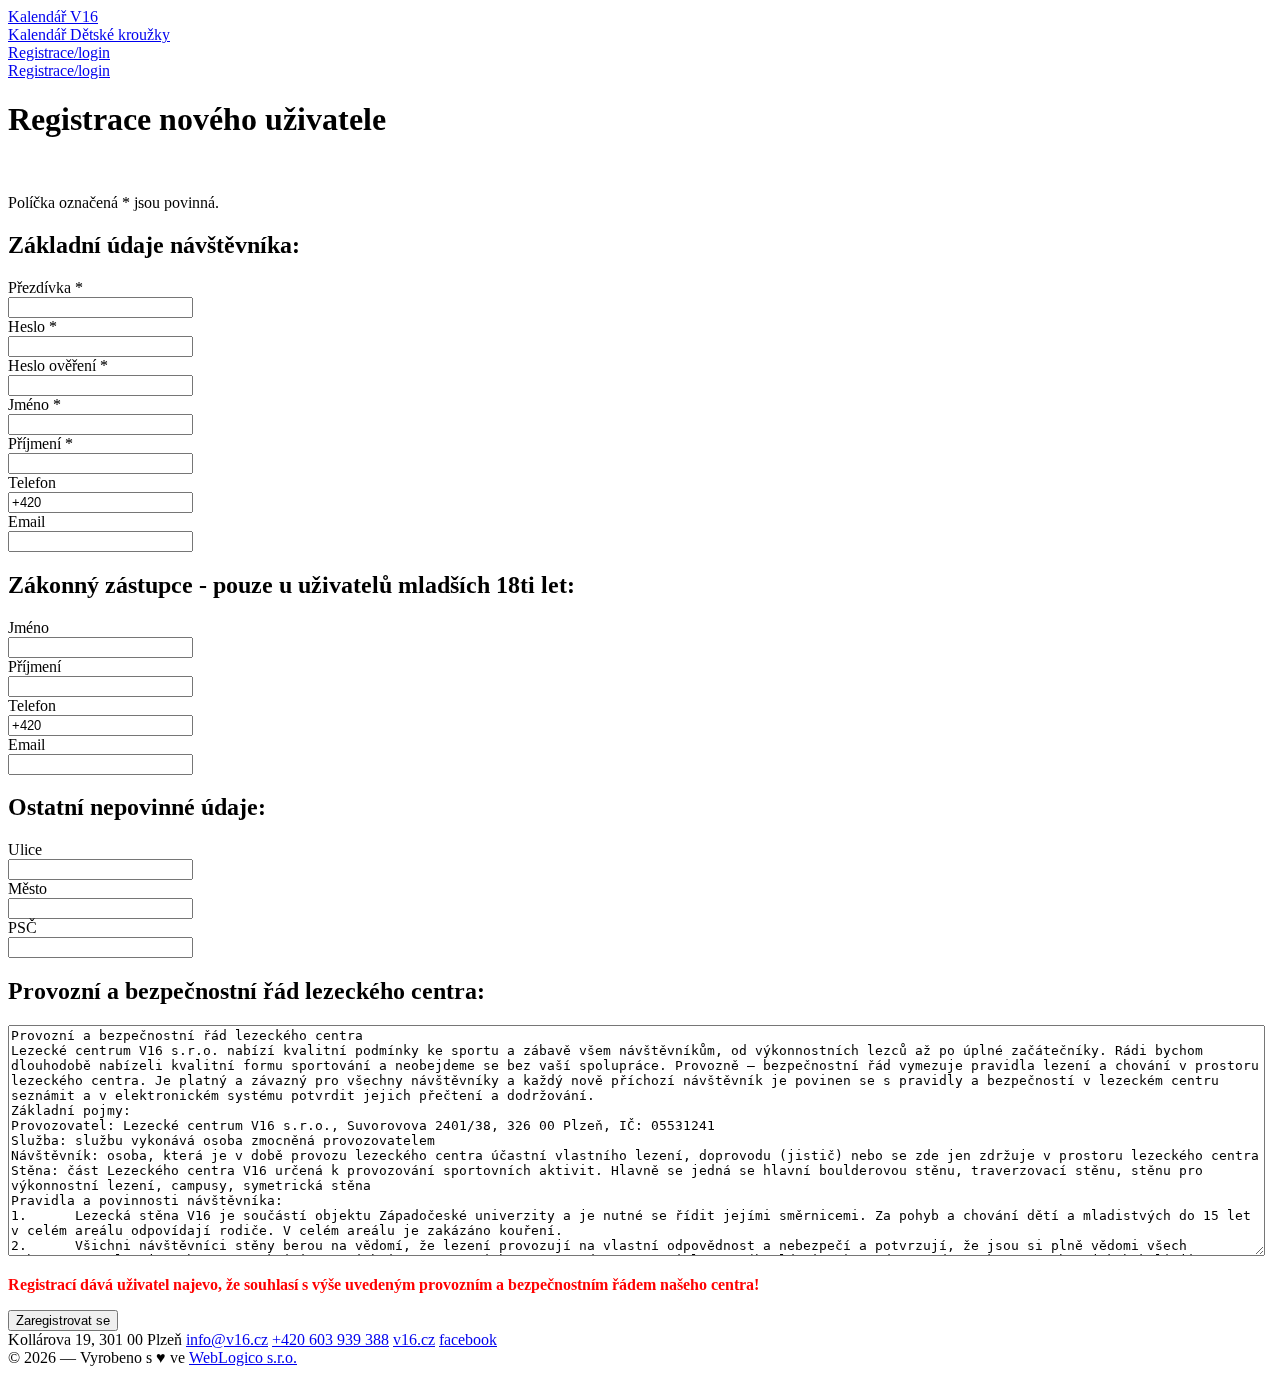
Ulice (25, 849)
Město (27, 888)
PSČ (22, 927)
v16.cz (414, 1339)
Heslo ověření (58, 365)
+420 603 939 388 (330, 1339)
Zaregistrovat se (63, 1320)
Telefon (32, 482)
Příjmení (40, 443)
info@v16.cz (227, 1339)
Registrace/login (59, 70)
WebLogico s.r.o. (243, 1357)
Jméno (34, 404)
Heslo (32, 326)
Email (26, 521)
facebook (468, 1339)
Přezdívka (45, 287)
